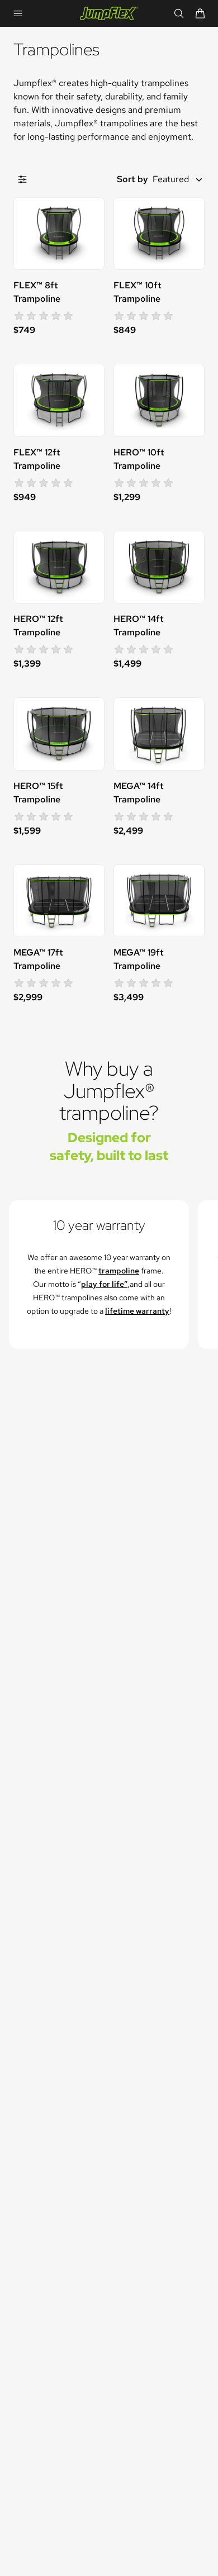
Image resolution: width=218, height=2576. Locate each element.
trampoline (119, 1271)
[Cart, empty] (200, 13)
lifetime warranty (137, 1311)
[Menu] (18, 13)
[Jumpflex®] (109, 13)
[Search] (179, 13)
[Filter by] (22, 179)
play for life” (104, 1284)
